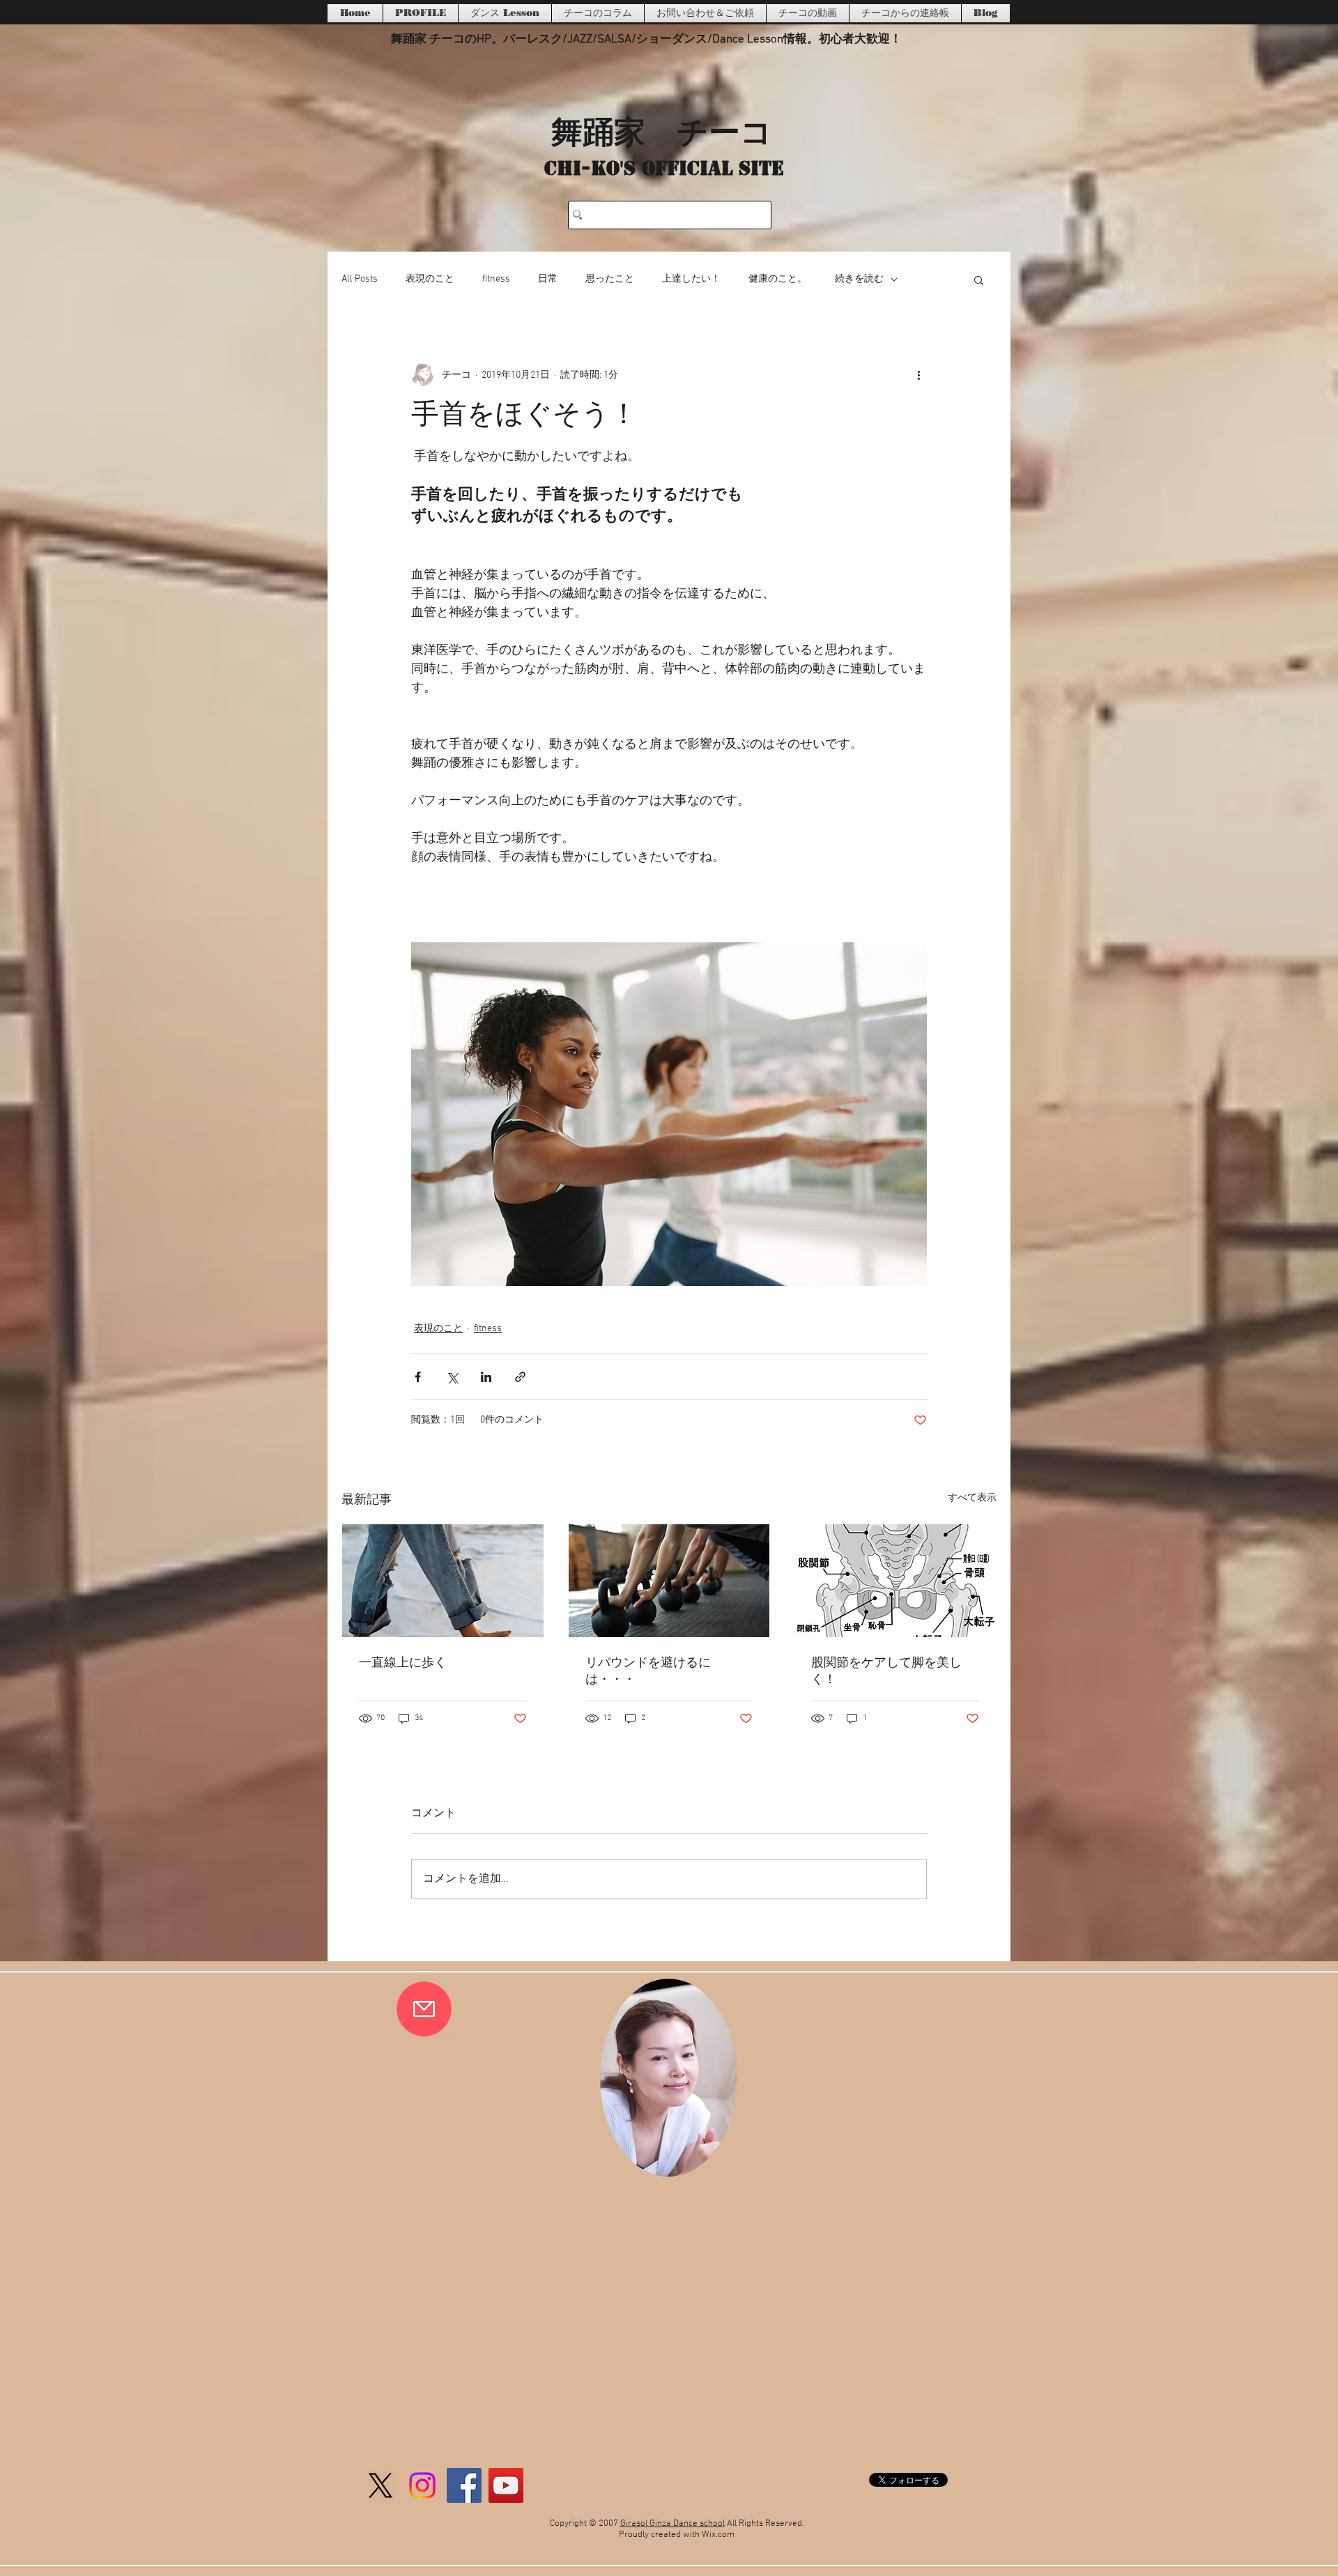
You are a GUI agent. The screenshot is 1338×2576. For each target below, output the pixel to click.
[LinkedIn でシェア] (486, 1377)
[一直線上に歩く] (443, 1581)
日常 (548, 279)
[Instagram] (422, 2485)
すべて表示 (972, 1498)
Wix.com (718, 2535)
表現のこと (430, 279)
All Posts (360, 279)
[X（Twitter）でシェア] (452, 1377)
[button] (979, 279)
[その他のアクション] (918, 375)
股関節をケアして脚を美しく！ (886, 1672)
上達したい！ (691, 279)
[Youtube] (506, 2485)
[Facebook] (464, 2485)
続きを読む (859, 279)
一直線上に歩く (403, 1663)
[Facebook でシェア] (418, 1377)
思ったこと (610, 279)
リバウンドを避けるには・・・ (648, 1672)
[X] (380, 2485)
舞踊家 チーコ (662, 130)
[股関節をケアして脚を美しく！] (895, 1581)
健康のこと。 (778, 279)
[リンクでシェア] (520, 1377)
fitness (496, 279)
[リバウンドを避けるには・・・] (669, 1581)
